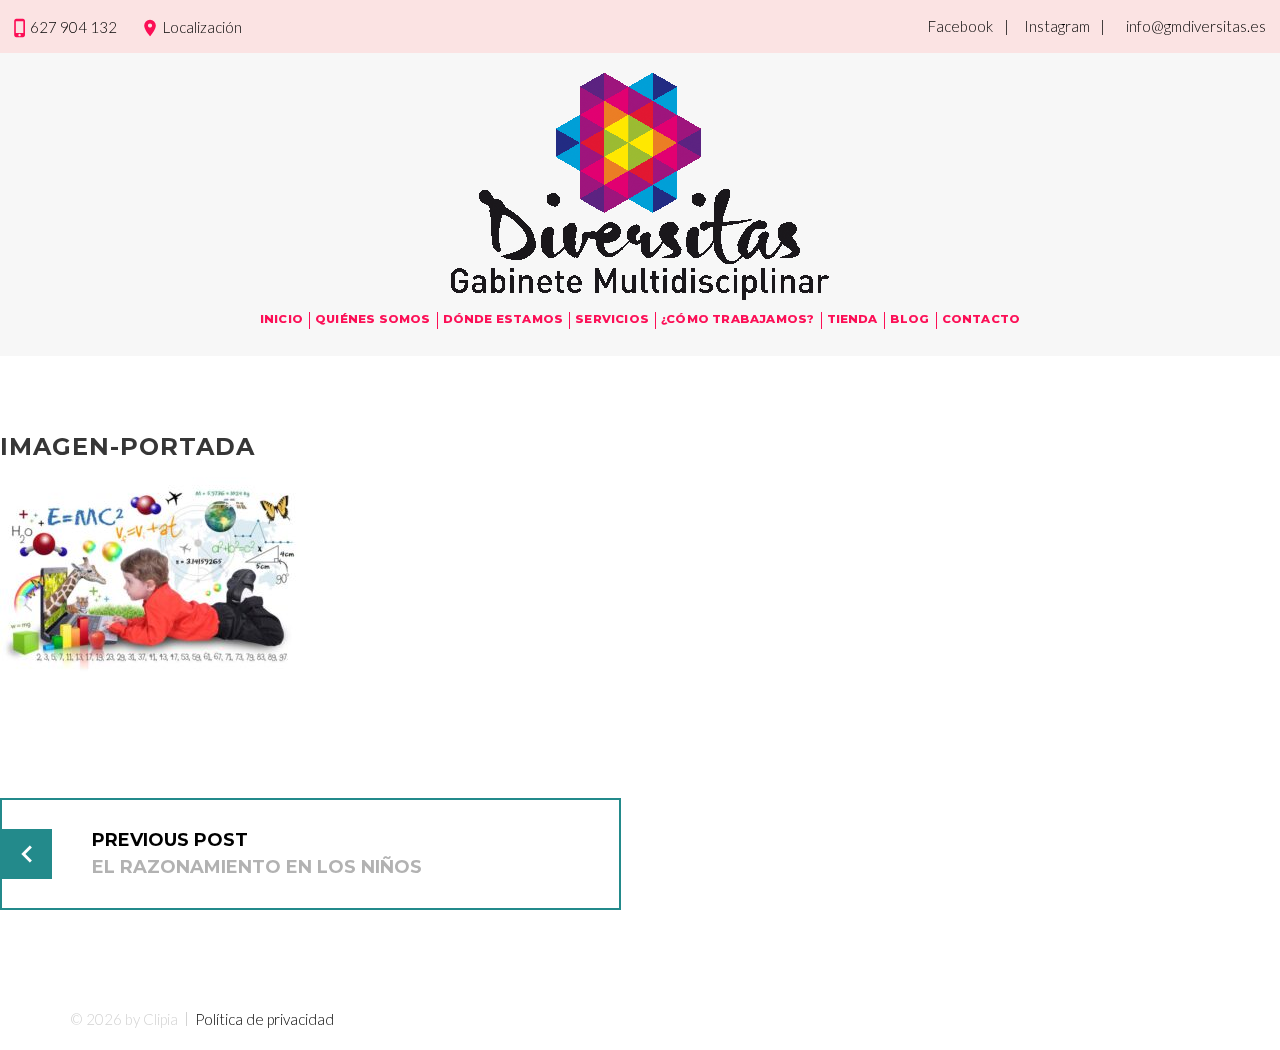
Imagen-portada (127, 446)
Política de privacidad (264, 1019)
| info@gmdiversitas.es (1183, 26)
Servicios (612, 319)
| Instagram (1047, 26)
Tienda (852, 319)
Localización (202, 27)
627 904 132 (73, 27)
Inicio (281, 319)
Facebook (960, 26)
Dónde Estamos (503, 319)
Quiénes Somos (373, 319)
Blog (910, 319)
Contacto (981, 319)
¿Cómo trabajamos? (737, 319)
